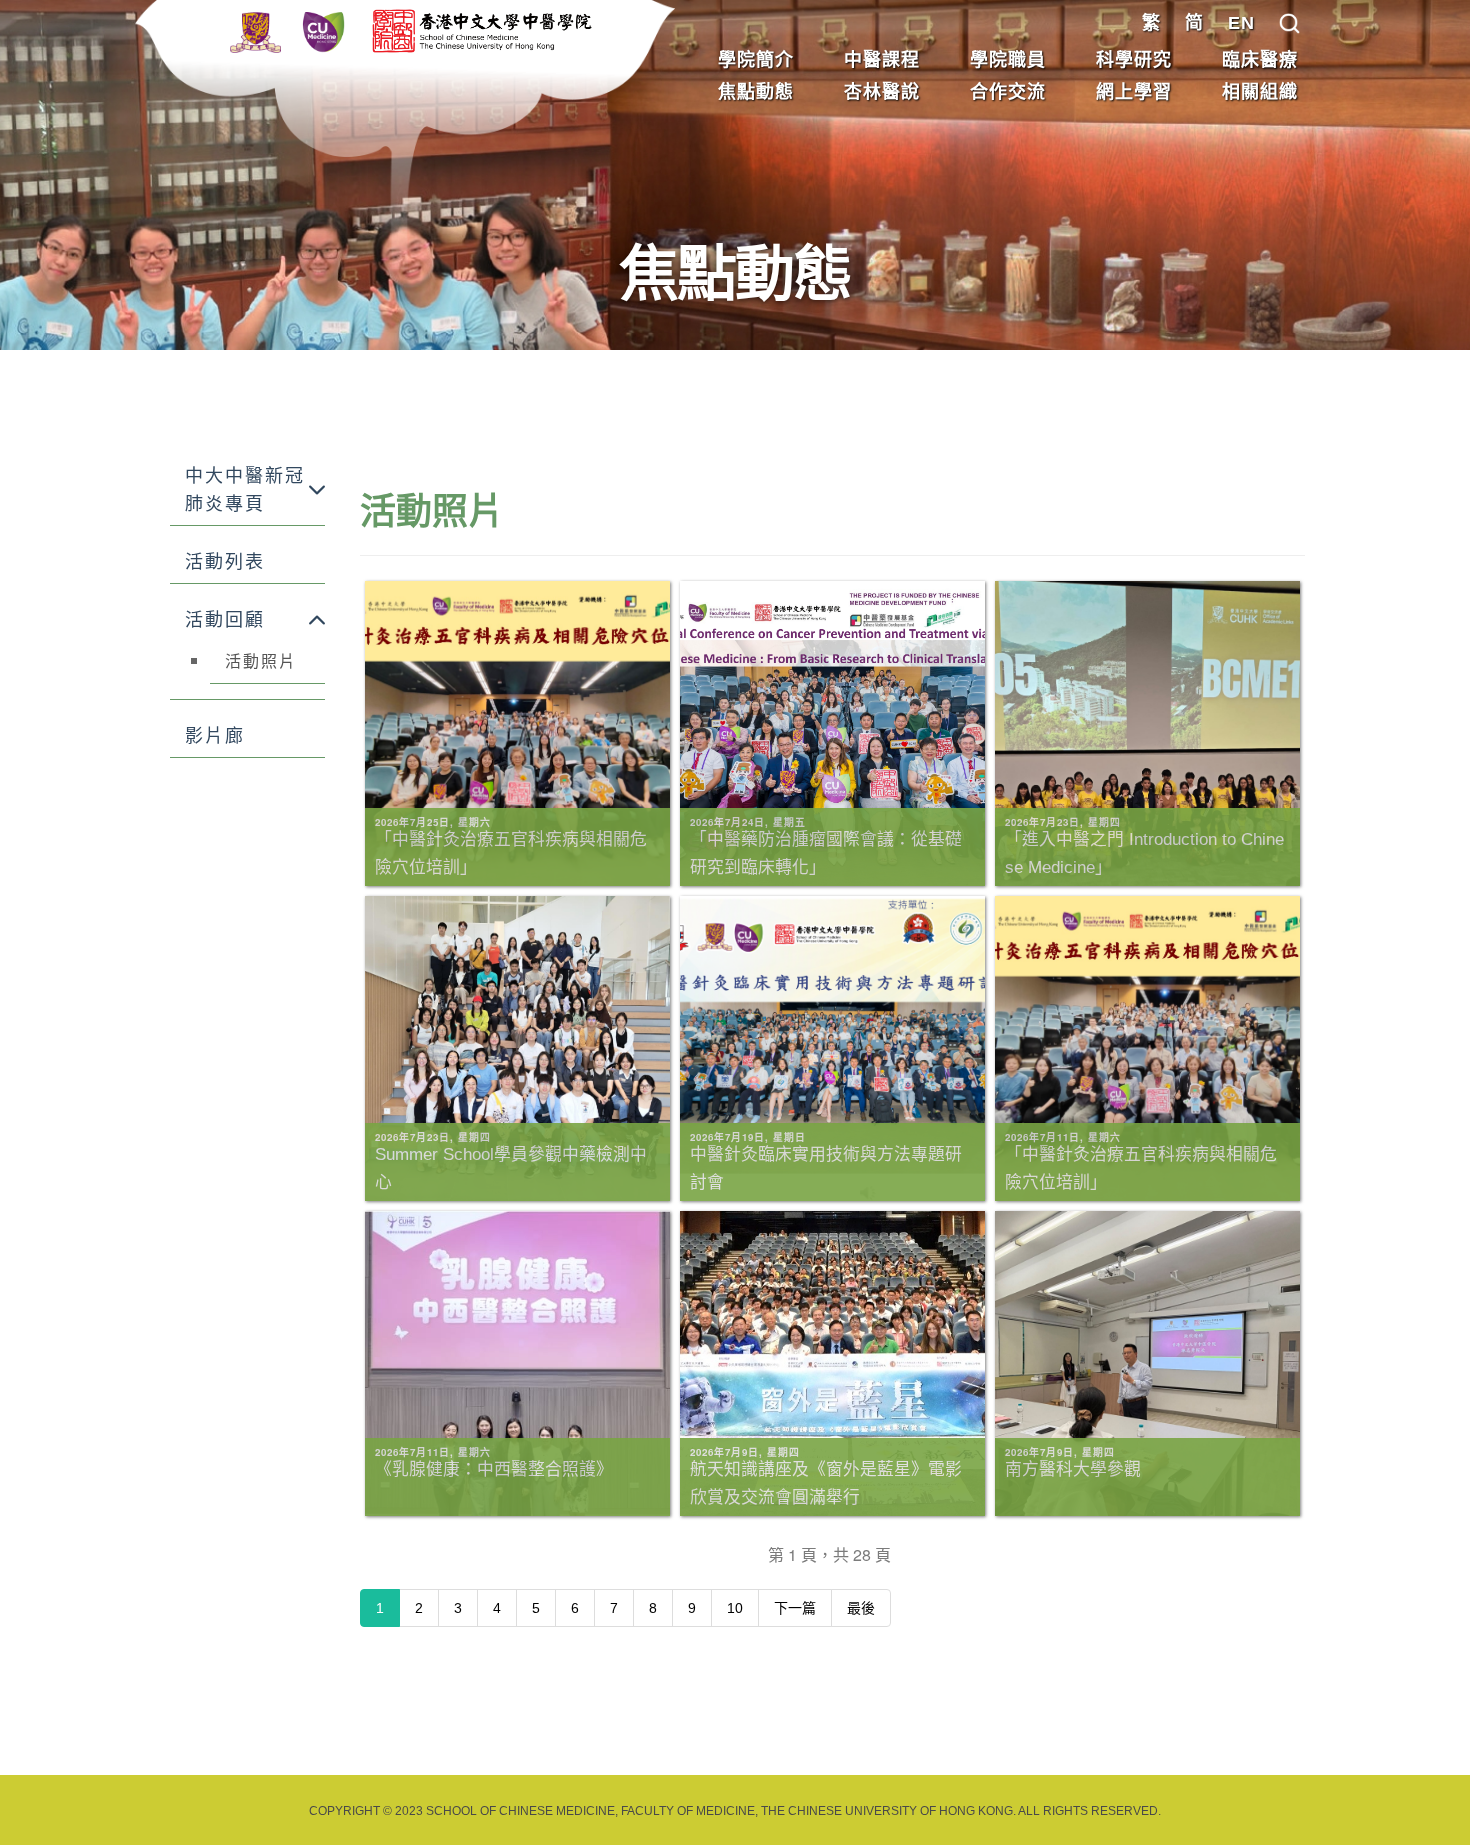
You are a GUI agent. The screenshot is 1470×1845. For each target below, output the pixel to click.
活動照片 (261, 661)
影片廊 (215, 736)
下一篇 (795, 1608)
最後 (861, 1608)
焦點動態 (756, 92)
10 (735, 1608)
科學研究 (1134, 60)
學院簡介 (756, 60)
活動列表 (225, 562)
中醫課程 (882, 60)
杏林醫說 (882, 92)
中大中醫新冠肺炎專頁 (245, 490)
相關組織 (1260, 92)
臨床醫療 (1260, 60)
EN (1241, 23)
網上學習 (1134, 92)
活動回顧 (225, 620)
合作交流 (1008, 92)
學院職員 (1008, 60)
